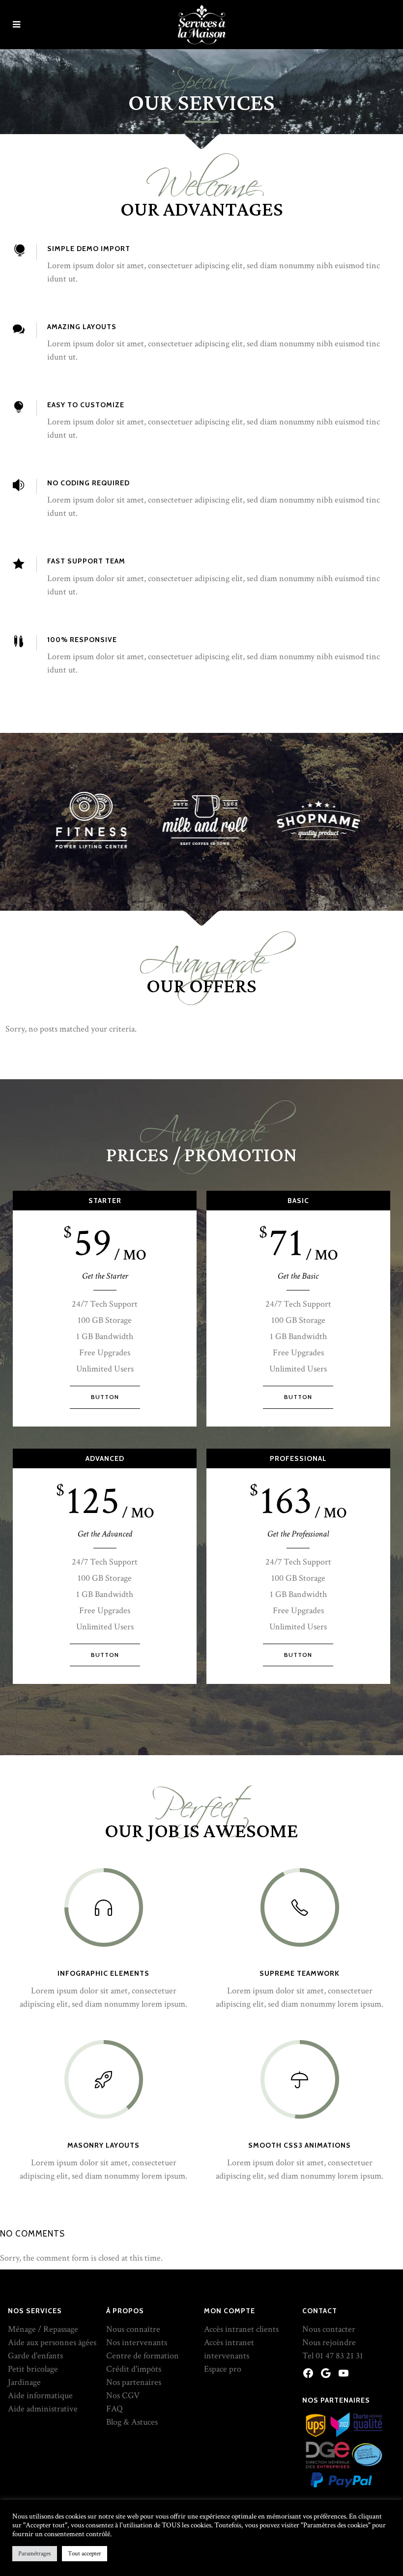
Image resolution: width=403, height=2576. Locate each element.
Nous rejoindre (329, 2342)
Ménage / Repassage (43, 2329)
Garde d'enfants (35, 2356)
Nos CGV (123, 2395)
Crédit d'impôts (134, 2369)
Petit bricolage (33, 2369)
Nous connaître (133, 2329)
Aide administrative (43, 2409)
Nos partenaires (134, 2382)
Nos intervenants (137, 2342)
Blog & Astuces (132, 2422)
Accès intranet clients (241, 2329)
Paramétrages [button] (35, 2554)
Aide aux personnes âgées (52, 2342)
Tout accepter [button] (85, 2554)
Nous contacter (329, 2329)
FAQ (115, 2409)
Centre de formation (143, 2356)
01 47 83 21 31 (339, 2356)
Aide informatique (40, 2395)
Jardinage (24, 2382)
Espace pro (223, 2369)
